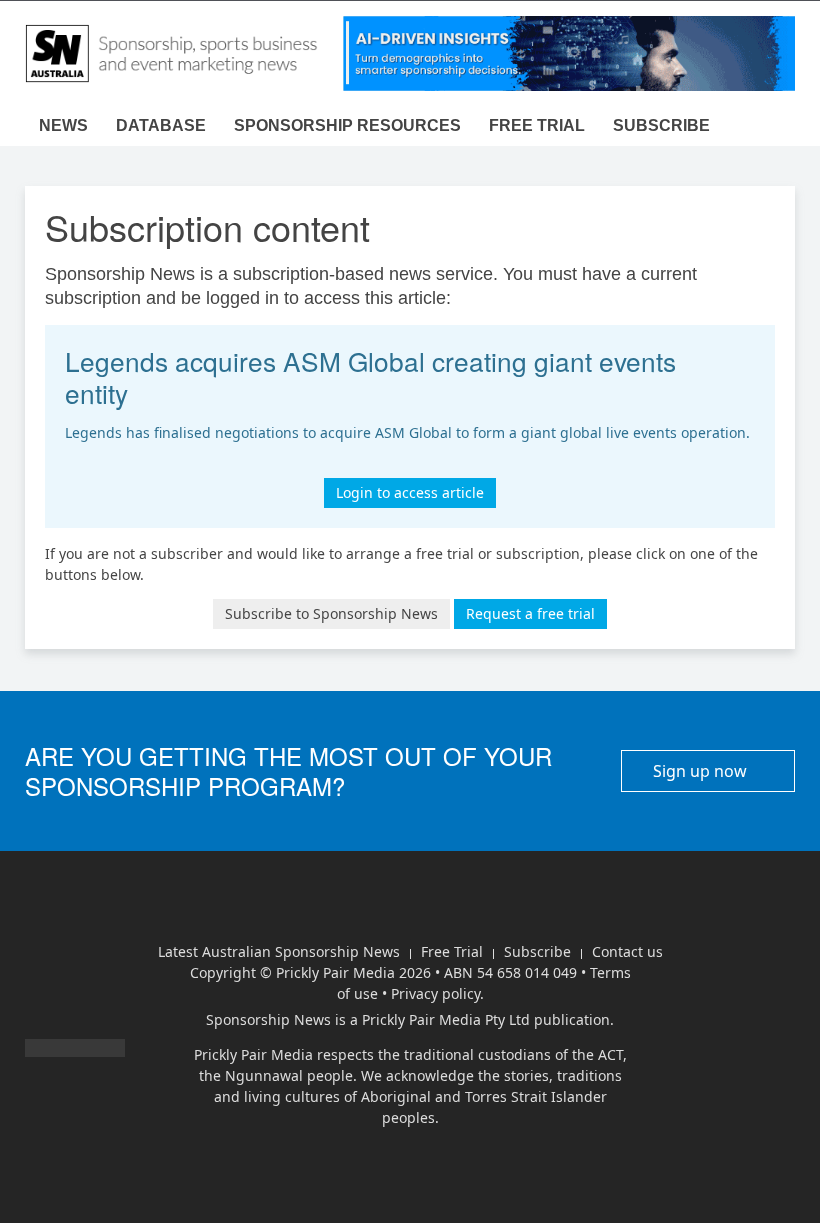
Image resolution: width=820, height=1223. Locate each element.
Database (161, 125)
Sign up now (702, 771)
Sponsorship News (268, 1019)
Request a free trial (530, 613)
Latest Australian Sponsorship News (279, 951)
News (63, 125)
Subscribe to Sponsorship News (331, 613)
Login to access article (410, 492)
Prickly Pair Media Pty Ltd (446, 1019)
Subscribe (661, 125)
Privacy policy (435, 993)
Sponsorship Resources (347, 125)
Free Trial (452, 951)
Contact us (627, 951)
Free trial (537, 125)
